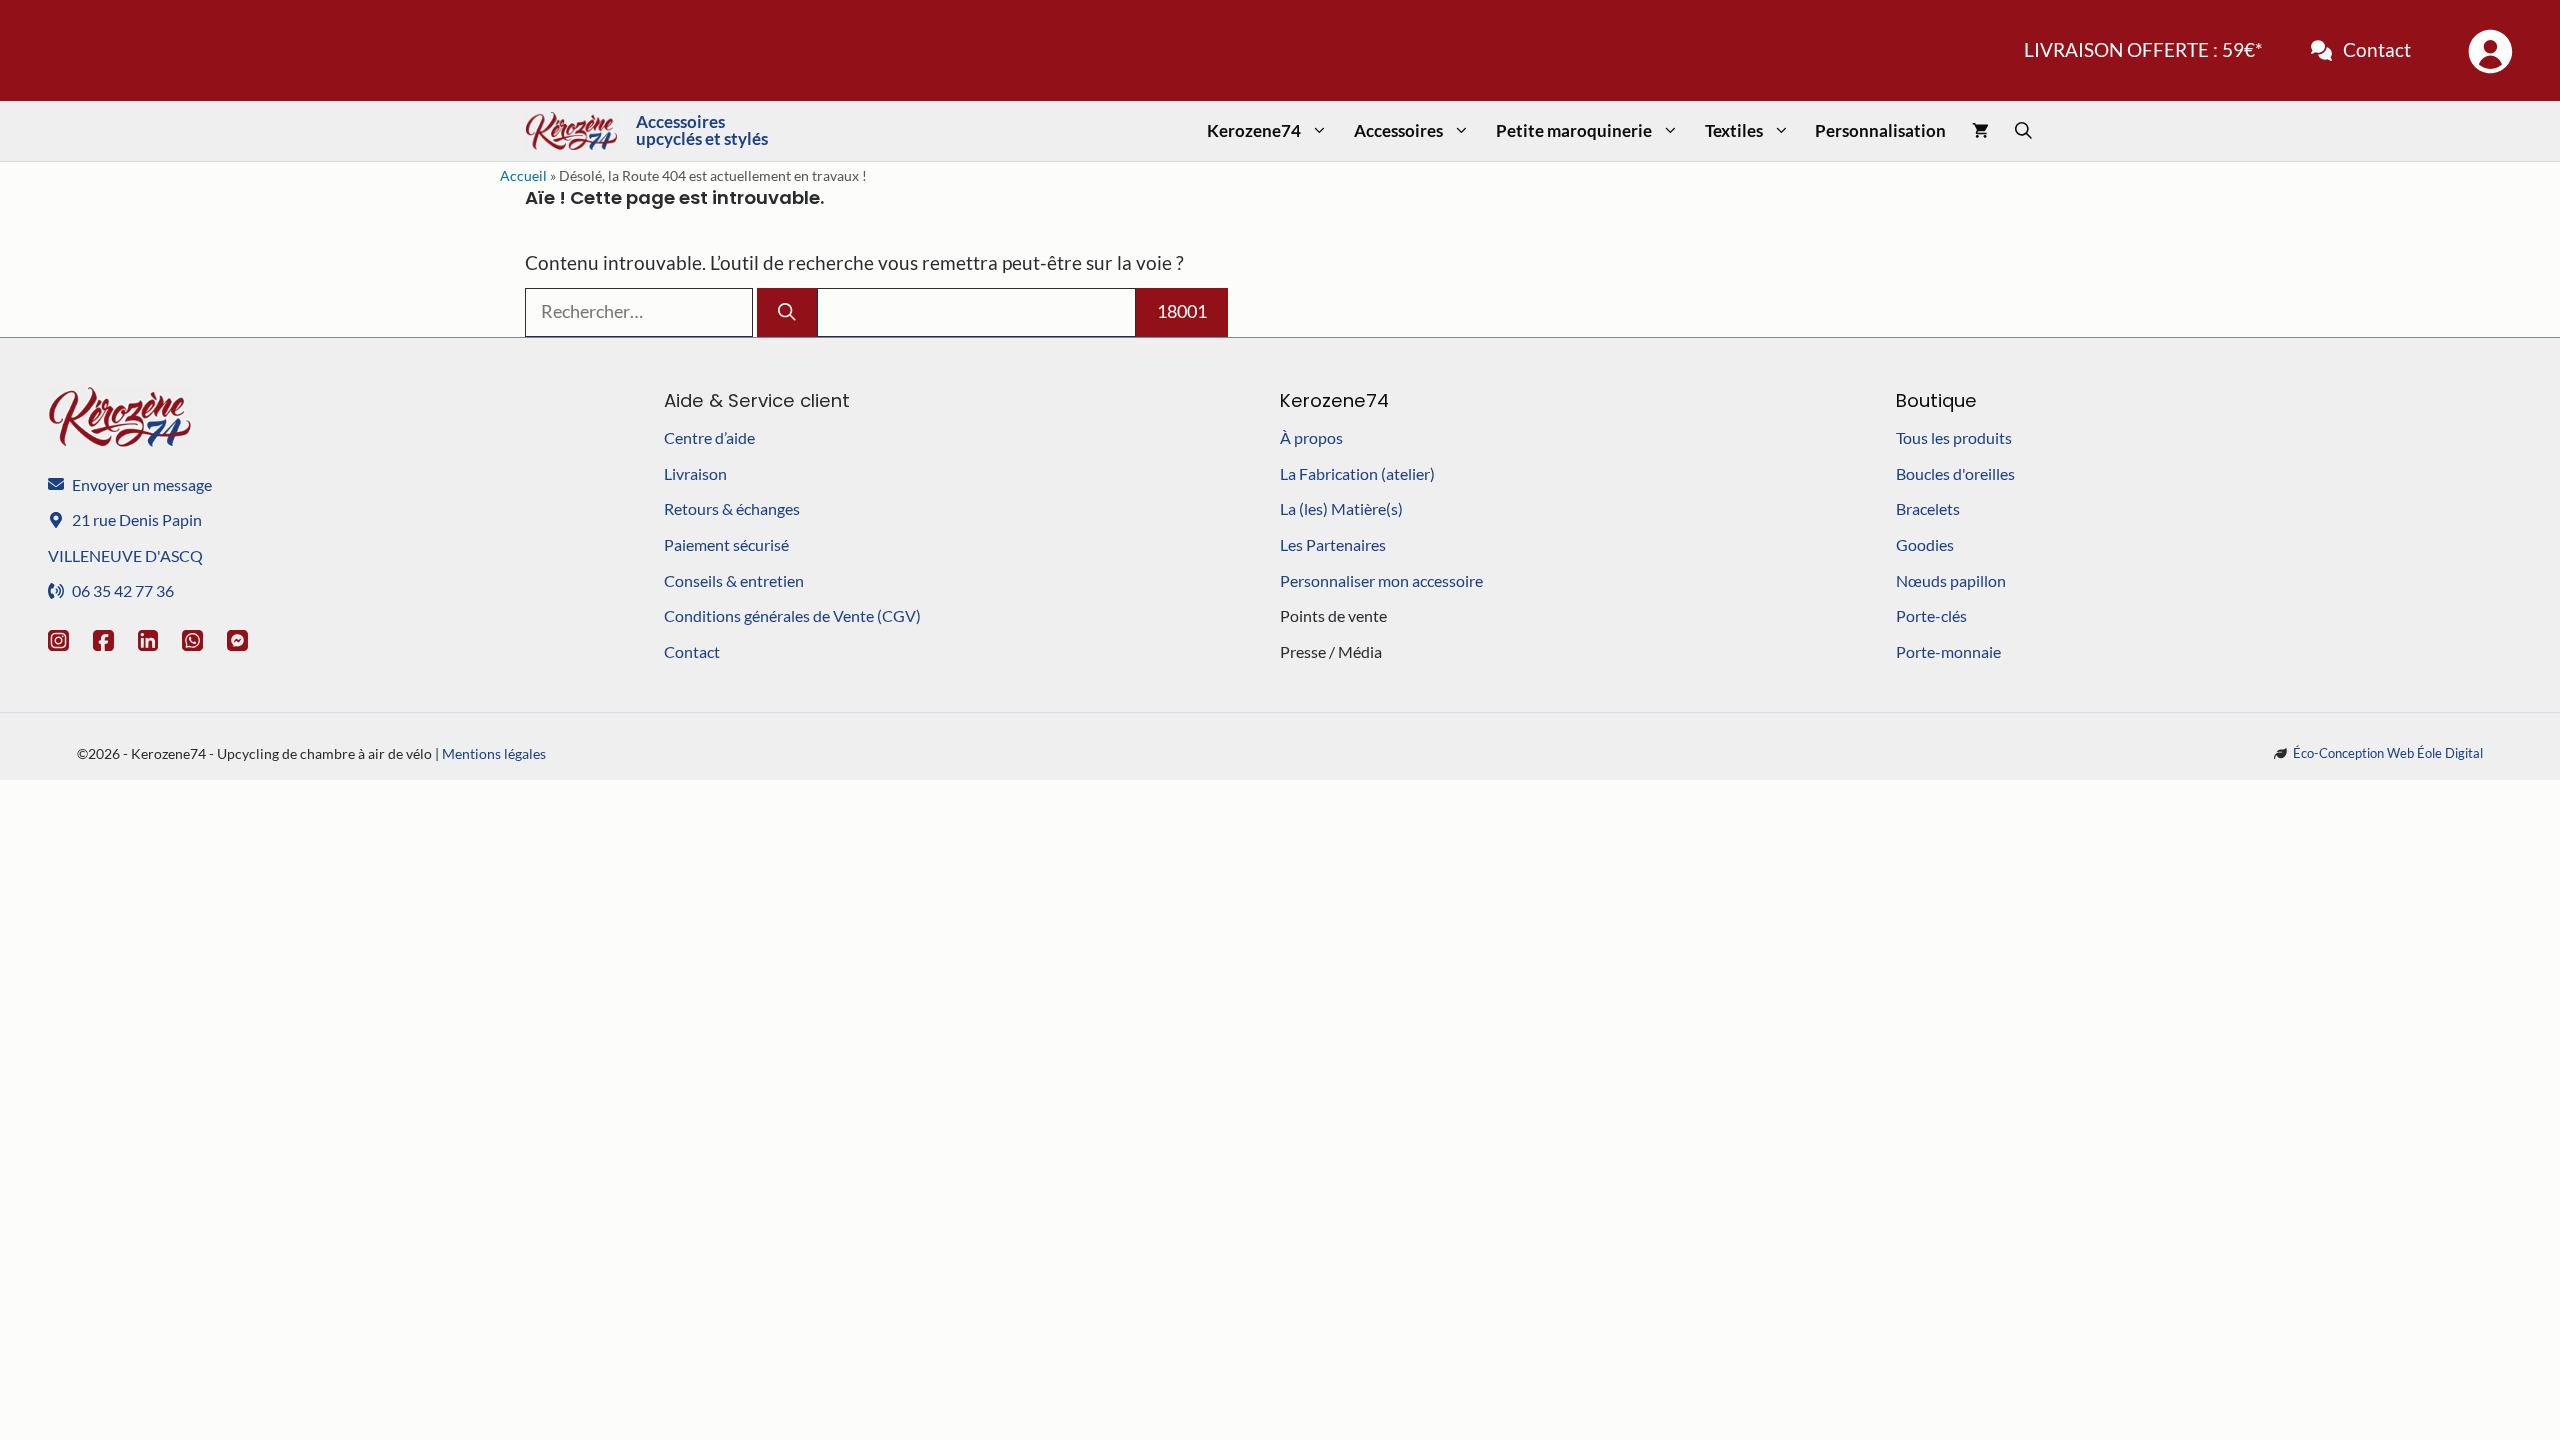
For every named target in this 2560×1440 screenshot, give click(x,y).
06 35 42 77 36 (123, 590)
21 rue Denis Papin (137, 519)
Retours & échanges (732, 508)
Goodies (1925, 544)
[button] (2023, 131)
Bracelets (1928, 508)
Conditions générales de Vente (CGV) (792, 615)
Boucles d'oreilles (1955, 473)
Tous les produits (1954, 437)
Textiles (1734, 130)
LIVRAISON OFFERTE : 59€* (2143, 49)
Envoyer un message (142, 484)
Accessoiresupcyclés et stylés (702, 130)
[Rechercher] (787, 312)
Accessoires (1398, 130)
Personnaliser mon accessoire (1381, 580)
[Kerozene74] (571, 131)
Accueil (523, 175)
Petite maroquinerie (1574, 130)
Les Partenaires (1333, 544)
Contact (2377, 49)
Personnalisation (1880, 130)
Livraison (695, 473)
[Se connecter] (2489, 50)
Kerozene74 (1254, 130)
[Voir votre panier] (1980, 131)
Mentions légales (494, 753)
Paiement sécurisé (726, 544)
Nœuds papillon (1951, 580)
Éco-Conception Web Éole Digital (2388, 753)
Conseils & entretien (734, 580)
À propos (1311, 437)
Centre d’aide (709, 437)
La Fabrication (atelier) (1357, 473)
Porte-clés (1931, 615)
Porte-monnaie (1948, 651)
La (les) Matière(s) (1341, 508)
